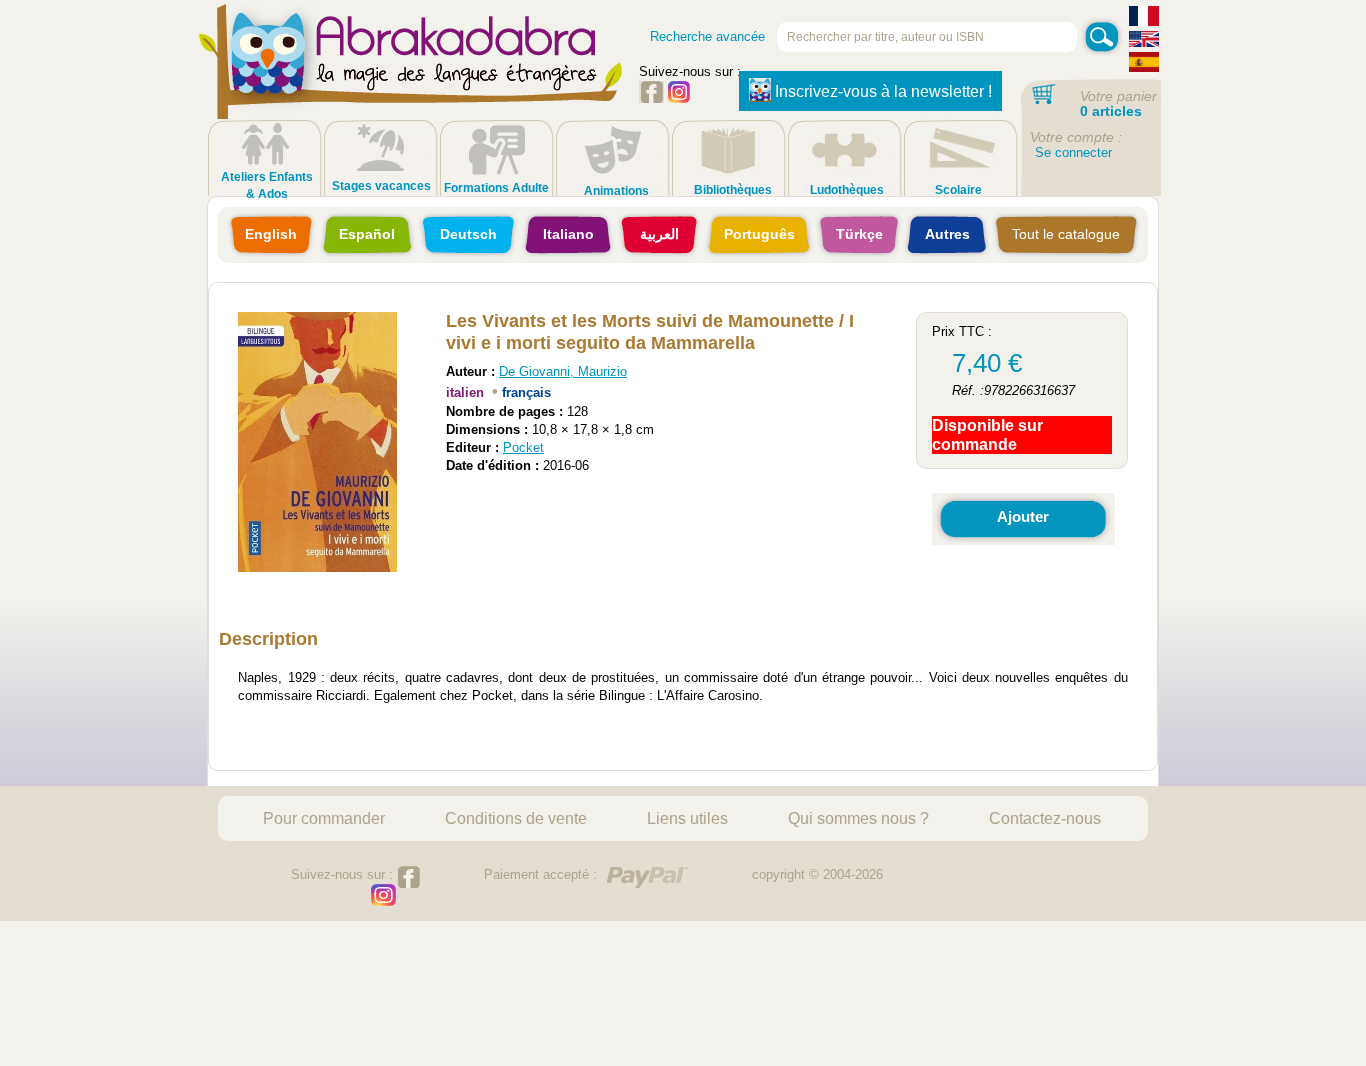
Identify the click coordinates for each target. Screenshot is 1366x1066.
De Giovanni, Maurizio (563, 371)
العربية (659, 234)
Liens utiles (687, 818)
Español (367, 234)
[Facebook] (651, 98)
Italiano (568, 234)
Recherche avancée (707, 36)
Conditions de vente (516, 818)
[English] (1144, 41)
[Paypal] (647, 877)
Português (759, 234)
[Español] (1144, 64)
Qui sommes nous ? (858, 818)
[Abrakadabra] (411, 80)
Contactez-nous (1045, 818)
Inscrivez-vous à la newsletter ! (883, 91)
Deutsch (468, 234)
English (271, 234)
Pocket (523, 447)
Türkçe (859, 234)
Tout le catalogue (1066, 234)
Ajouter (1023, 516)
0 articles (1111, 111)
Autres (947, 234)
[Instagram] (679, 98)
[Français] (1144, 18)
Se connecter (1073, 152)
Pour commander (324, 818)
